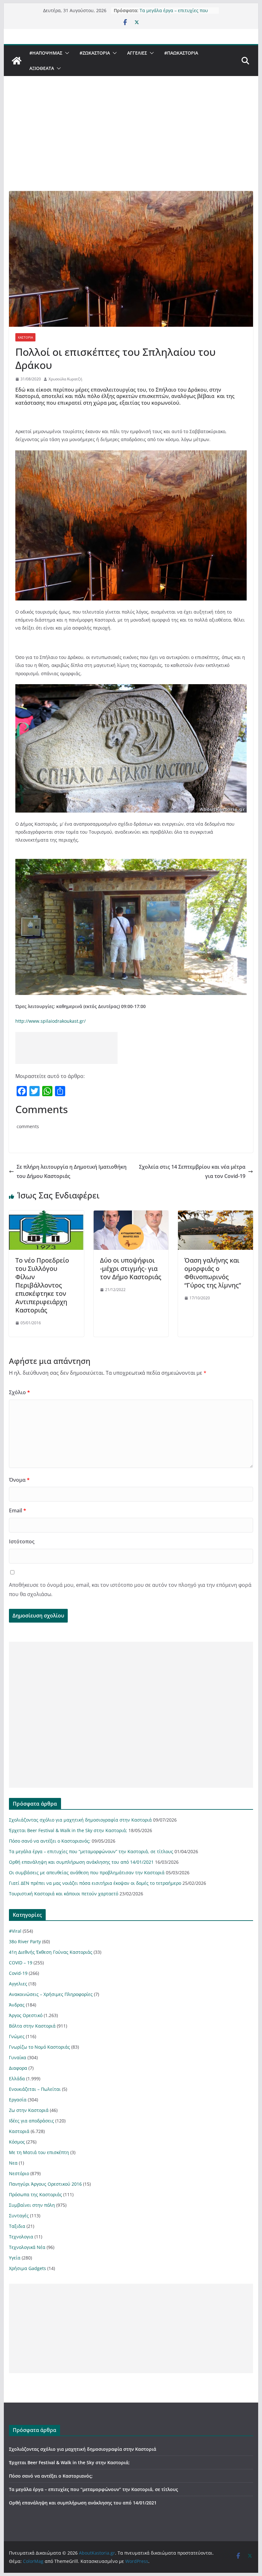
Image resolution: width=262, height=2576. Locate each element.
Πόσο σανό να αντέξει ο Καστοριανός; (50, 1841)
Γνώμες (17, 2036)
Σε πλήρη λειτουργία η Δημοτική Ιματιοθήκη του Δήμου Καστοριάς (72, 1171)
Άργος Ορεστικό (26, 2015)
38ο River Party (25, 1942)
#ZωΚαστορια (95, 53)
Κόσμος (17, 2142)
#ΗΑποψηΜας (46, 53)
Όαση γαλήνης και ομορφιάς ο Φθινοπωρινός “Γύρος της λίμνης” (213, 1273)
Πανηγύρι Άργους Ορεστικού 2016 (45, 2184)
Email (18, 1510)
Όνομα (19, 1480)
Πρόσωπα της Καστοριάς (35, 2194)
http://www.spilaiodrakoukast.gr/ (50, 1021)
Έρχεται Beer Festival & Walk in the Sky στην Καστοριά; (68, 1830)
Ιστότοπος (22, 1541)
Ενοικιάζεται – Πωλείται (35, 2089)
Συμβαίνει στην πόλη (32, 2205)
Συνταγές (19, 2216)
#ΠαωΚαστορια (181, 53)
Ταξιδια (17, 2226)
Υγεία (15, 2258)
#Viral (15, 1931)
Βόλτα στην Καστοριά (32, 2026)
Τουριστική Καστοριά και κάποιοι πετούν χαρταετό (64, 1894)
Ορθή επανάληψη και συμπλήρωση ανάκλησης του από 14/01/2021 (81, 1862)
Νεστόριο (19, 2173)
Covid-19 (18, 1973)
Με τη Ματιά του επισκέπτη (39, 2152)
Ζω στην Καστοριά (29, 2110)
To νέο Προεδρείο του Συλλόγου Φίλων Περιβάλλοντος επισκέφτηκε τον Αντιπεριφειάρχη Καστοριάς (42, 1285)
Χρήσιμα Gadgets (27, 2268)
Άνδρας (17, 2005)
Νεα (13, 2163)
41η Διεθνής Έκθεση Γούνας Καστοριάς (51, 1952)
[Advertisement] (131, 143)
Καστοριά (25, 337)
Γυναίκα (18, 2057)
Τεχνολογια (21, 2237)
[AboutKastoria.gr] (17, 61)
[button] (66, 53)
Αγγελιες (137, 53)
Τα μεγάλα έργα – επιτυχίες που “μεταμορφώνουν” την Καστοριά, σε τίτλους (91, 1851)
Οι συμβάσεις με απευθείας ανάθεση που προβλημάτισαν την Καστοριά (87, 1873)
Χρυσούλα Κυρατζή (65, 379)
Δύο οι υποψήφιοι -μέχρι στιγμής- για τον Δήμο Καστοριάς (131, 1269)
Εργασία (18, 2100)
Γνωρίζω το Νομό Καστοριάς (39, 2047)
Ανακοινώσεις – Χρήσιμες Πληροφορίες (51, 1994)
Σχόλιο (19, 1392)
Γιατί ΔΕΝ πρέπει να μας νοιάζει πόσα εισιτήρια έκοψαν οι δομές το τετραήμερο (95, 1883)
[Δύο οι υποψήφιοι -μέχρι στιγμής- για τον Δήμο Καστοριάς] (131, 1215)
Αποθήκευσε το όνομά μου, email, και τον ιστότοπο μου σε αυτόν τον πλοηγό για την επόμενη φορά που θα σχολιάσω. (130, 1590)
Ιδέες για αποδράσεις (31, 2121)
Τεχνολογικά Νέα (27, 2247)
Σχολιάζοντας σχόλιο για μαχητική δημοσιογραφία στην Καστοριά (80, 1820)
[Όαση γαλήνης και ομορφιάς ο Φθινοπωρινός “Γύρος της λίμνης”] (215, 1215)
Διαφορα (18, 2068)
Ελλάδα (17, 2079)
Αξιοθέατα (42, 68)
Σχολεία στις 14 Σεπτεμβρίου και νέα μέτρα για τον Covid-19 (192, 1171)
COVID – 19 (21, 1963)
